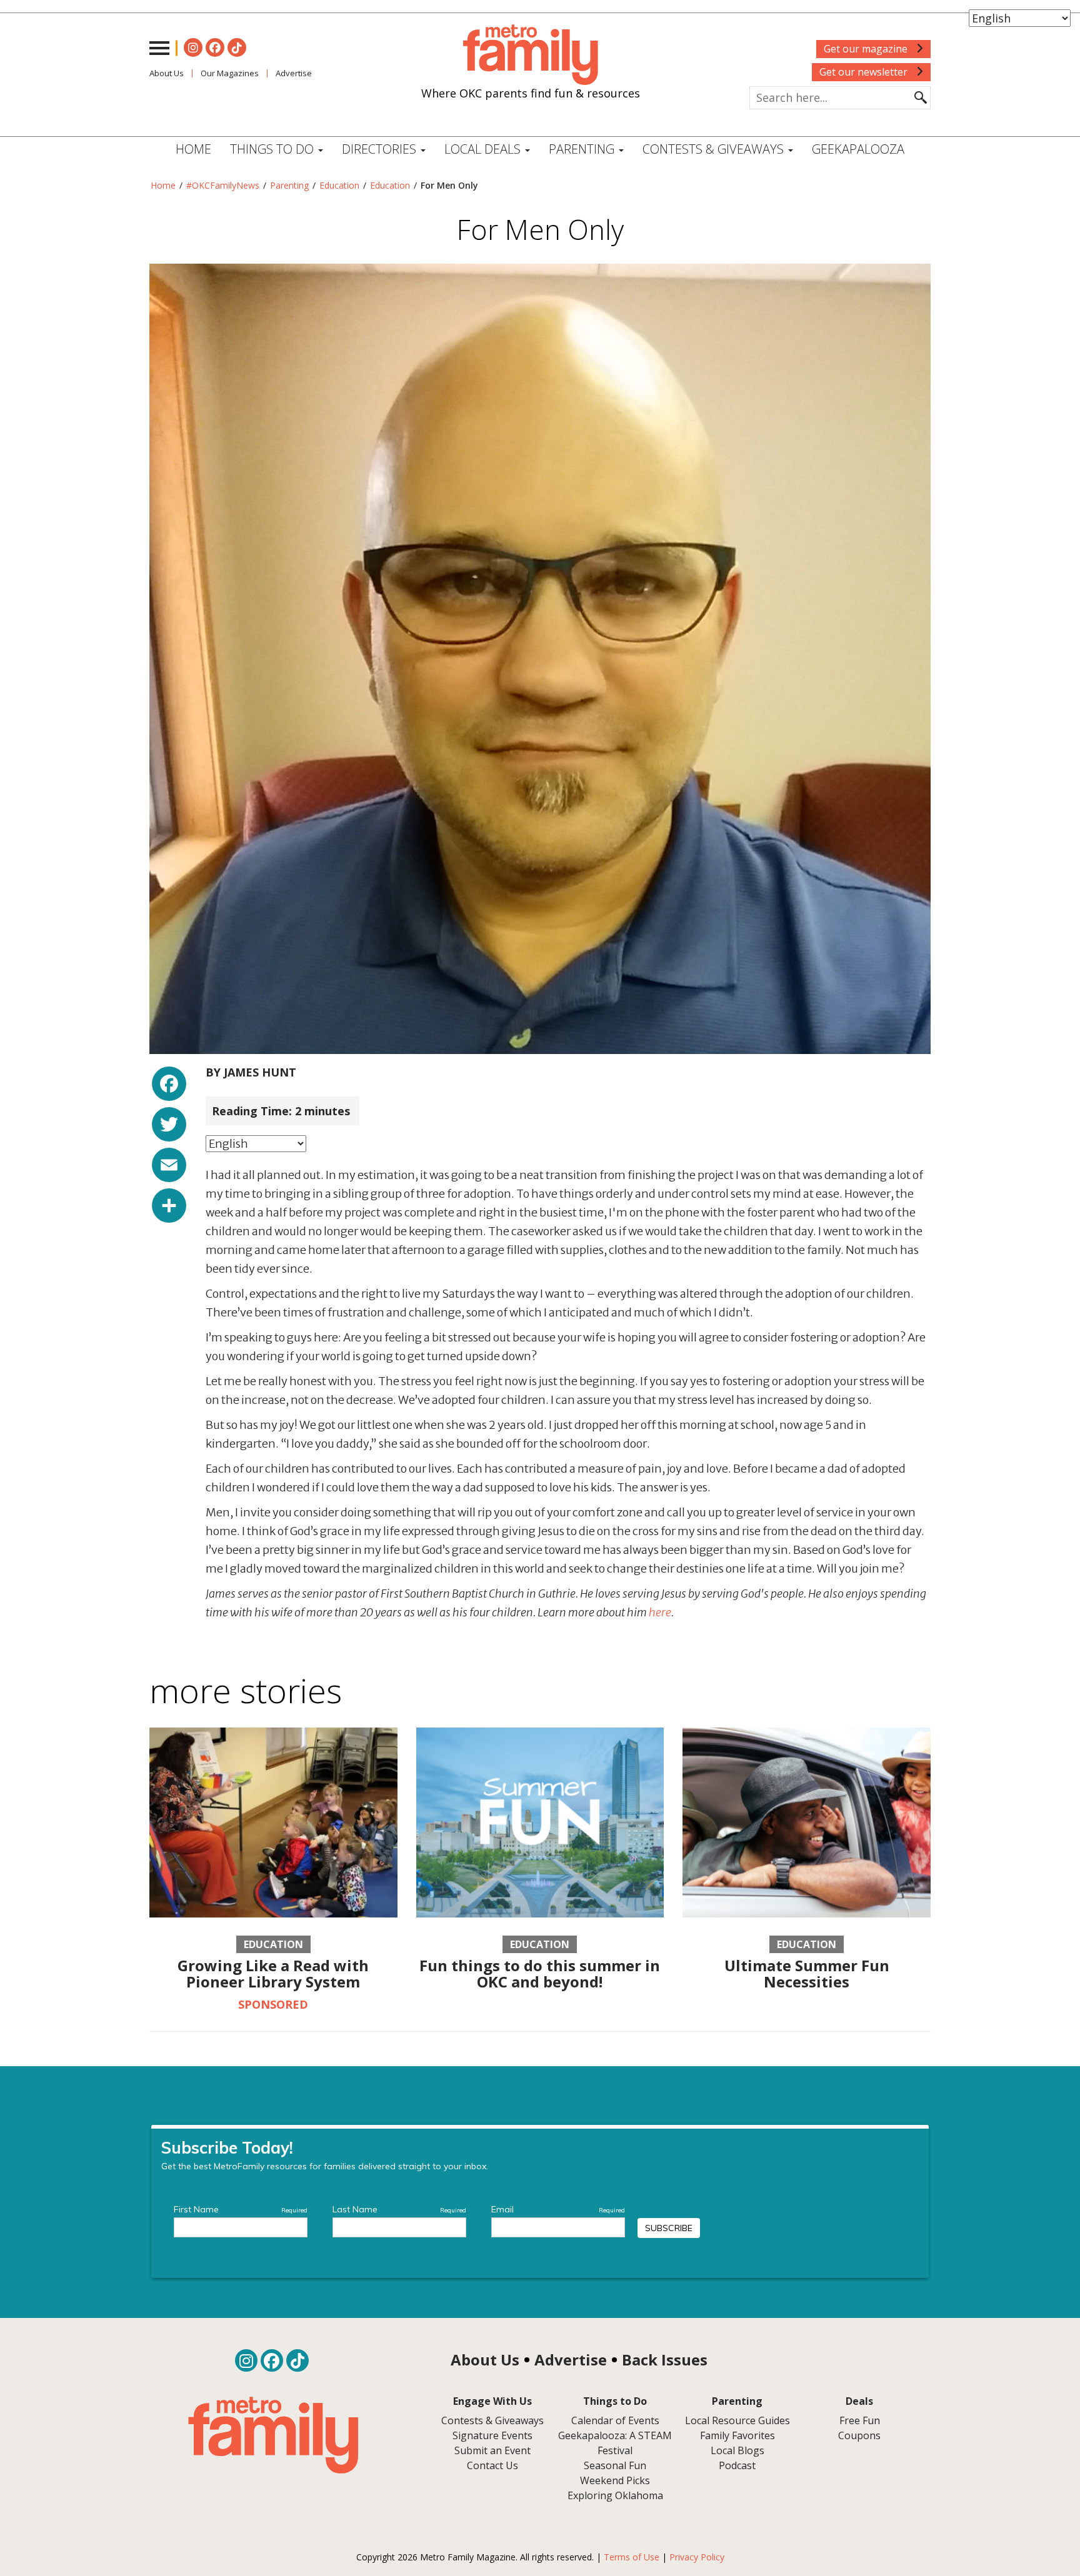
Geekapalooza (858, 149)
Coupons (859, 2435)
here (660, 1612)
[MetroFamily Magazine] (531, 55)
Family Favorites (737, 2435)
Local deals (484, 149)
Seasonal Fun (615, 2465)
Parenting (289, 185)
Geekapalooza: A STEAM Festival (615, 2443)
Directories (381, 149)
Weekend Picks (615, 2480)
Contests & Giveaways (715, 149)
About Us (167, 73)
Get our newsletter (865, 72)
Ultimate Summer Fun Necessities (807, 1973)
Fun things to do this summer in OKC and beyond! (540, 1973)
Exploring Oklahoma (615, 2495)
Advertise (294, 73)
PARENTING (583, 149)
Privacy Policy (697, 2557)
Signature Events (492, 2435)
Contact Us (492, 2465)
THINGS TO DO (273, 149)
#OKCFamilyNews (223, 185)
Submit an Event (492, 2450)
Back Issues (665, 2360)
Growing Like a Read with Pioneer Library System (273, 1973)
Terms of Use (632, 2557)
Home (193, 149)
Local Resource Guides (737, 2420)
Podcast (737, 2465)
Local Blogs (737, 2450)
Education (339, 185)
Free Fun (860, 2420)
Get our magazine (867, 49)
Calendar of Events (615, 2420)
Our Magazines (230, 73)
